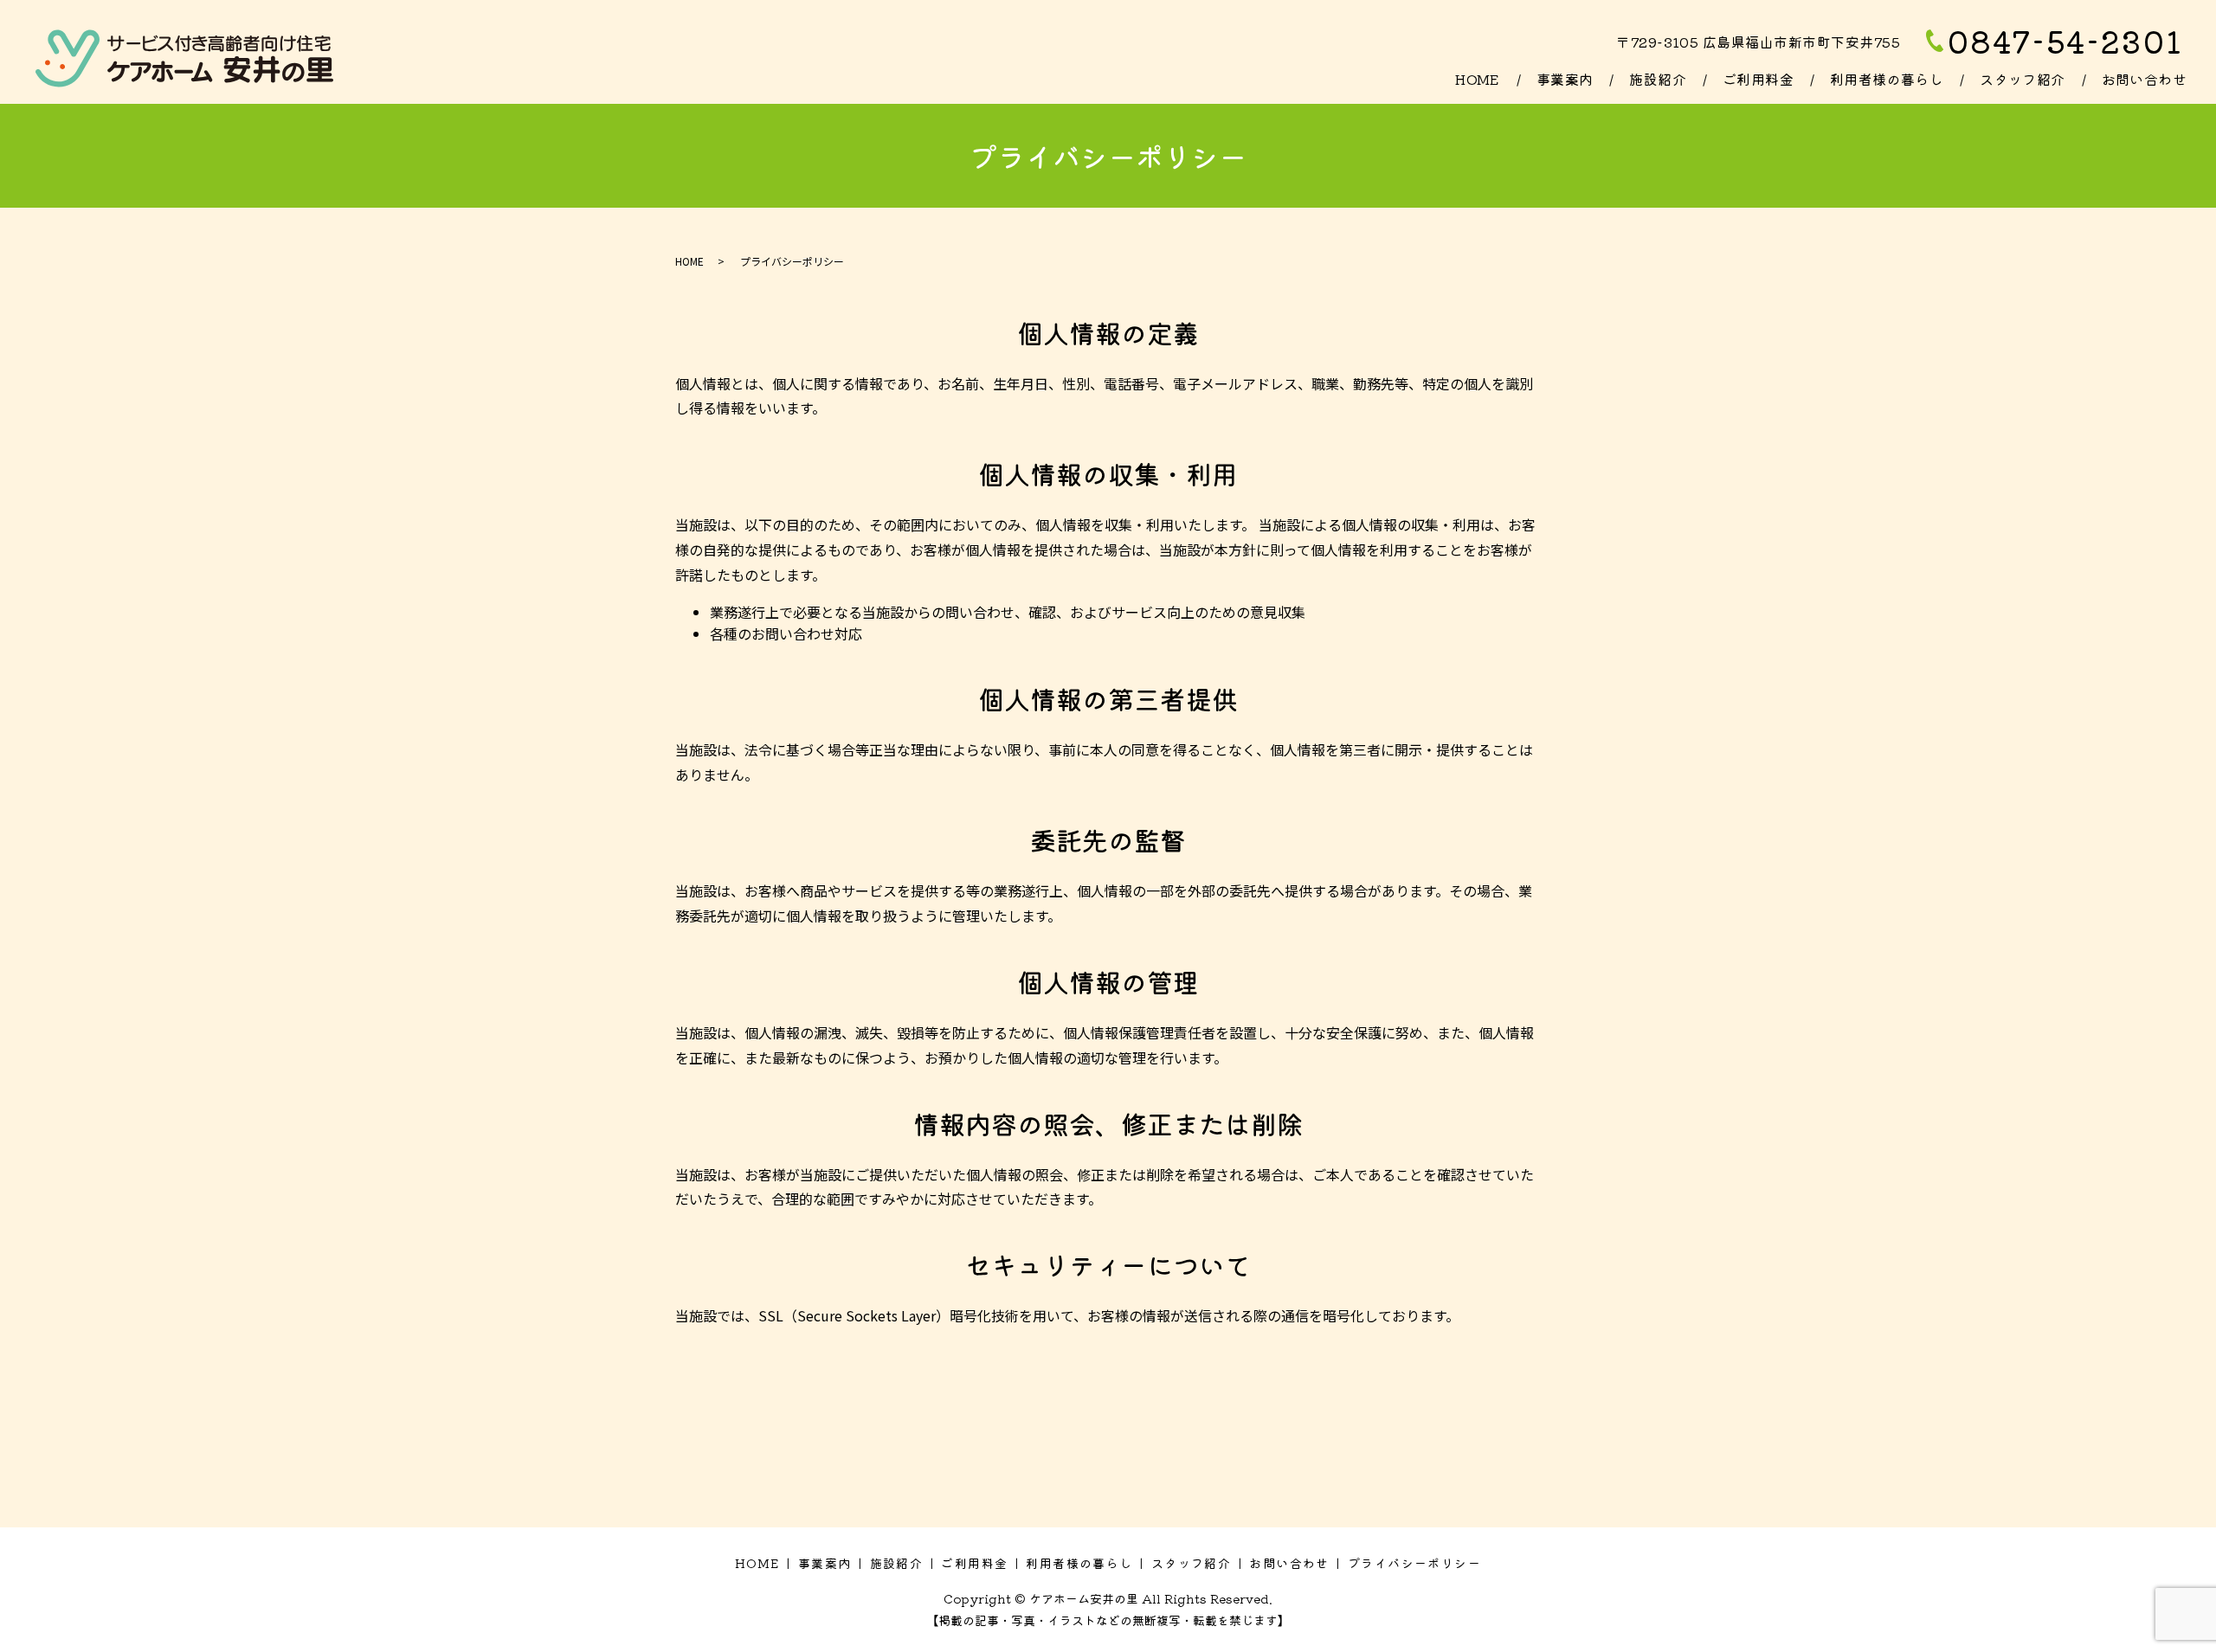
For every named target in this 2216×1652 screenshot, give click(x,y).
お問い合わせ (2145, 79)
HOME (1478, 79)
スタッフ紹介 (2023, 79)
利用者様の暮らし (1887, 79)
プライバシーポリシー (1414, 1563)
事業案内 (1565, 79)
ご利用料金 (1758, 79)
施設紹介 (1658, 79)
